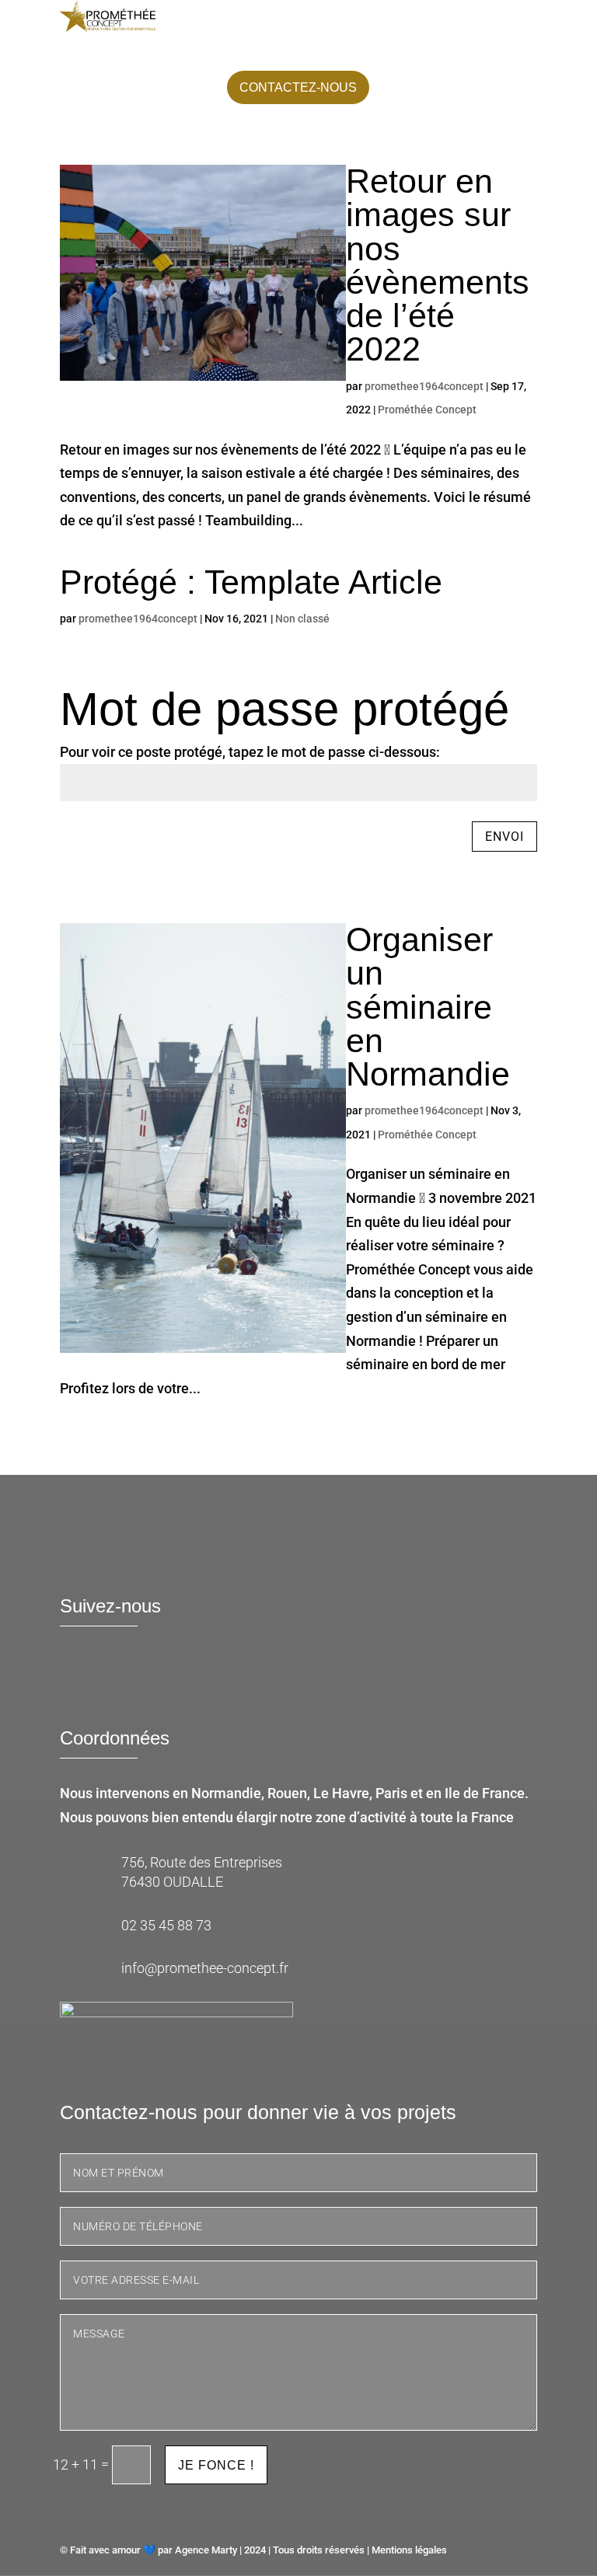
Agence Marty (206, 2550)
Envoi (504, 837)
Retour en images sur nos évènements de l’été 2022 (438, 265)
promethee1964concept (424, 386)
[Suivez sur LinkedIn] (124, 1678)
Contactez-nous (298, 87)
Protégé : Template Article (251, 582)
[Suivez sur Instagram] (169, 1678)
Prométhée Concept (427, 410)
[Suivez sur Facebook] (79, 1678)
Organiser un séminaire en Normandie (428, 1007)
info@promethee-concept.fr (205, 1968)
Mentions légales (409, 2550)
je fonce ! (216, 2465)
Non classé (302, 619)
